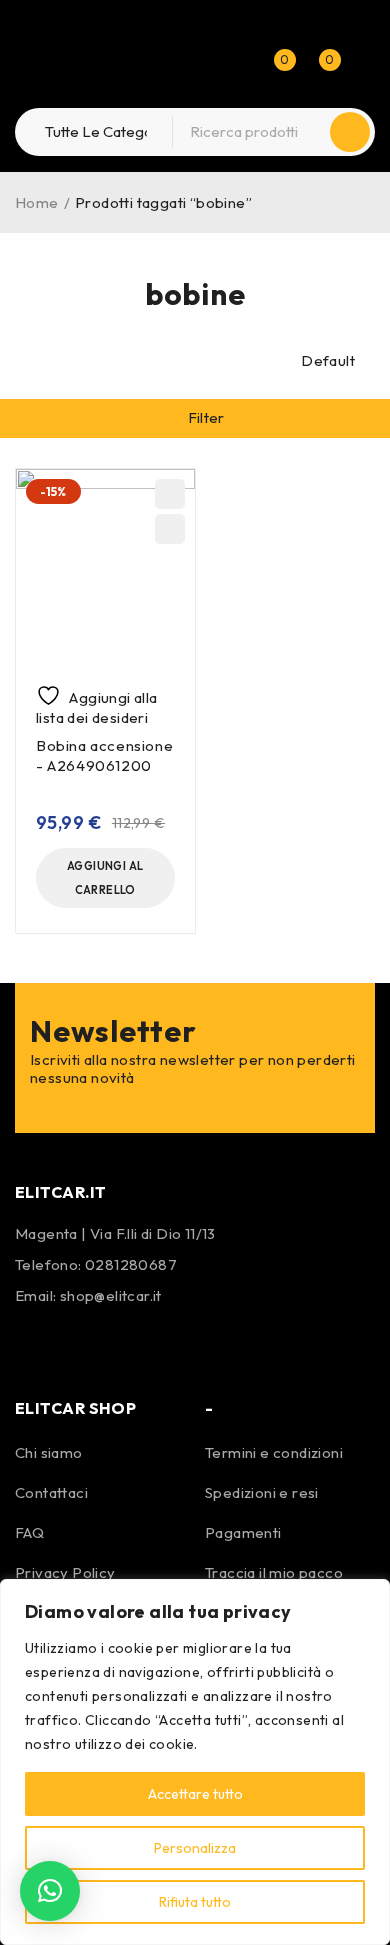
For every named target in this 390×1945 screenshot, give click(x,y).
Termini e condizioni (274, 1452)
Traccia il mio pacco (274, 1572)
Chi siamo (49, 1452)
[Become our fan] (35, 1343)
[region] (195, 1762)
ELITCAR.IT (61, 1192)
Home (37, 202)
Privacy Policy (65, 1572)
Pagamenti (243, 1532)
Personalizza (195, 1848)
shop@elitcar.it (111, 1295)
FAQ (29, 1532)
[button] (105, 878)
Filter (206, 417)
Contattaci (51, 1492)
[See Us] (88, 1343)
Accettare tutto (195, 1794)
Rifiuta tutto (195, 1902)
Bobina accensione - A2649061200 (104, 755)
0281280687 (131, 1264)
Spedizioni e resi (262, 1492)
